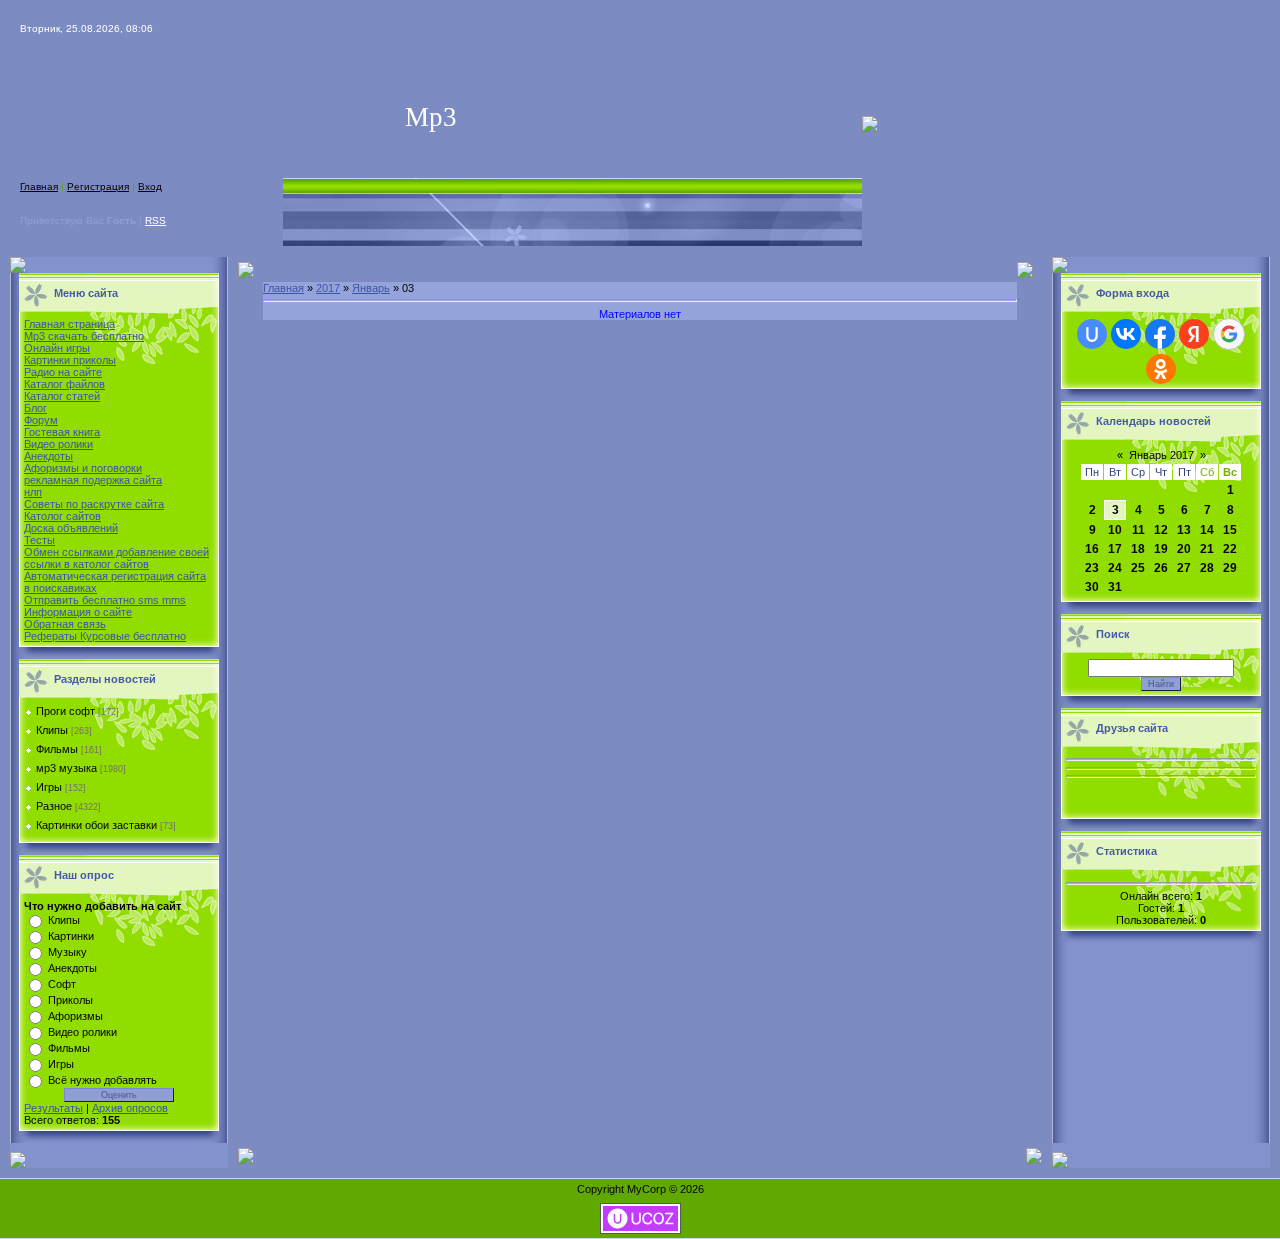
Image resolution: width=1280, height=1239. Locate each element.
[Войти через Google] (1229, 334)
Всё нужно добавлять (102, 1080)
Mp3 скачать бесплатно (84, 336)
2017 (328, 288)
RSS (155, 220)
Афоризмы (75, 1016)
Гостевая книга (62, 432)
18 (1138, 549)
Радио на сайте (63, 372)
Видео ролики (58, 444)
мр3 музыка (66, 768)
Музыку (67, 952)
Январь (371, 288)
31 (1115, 587)
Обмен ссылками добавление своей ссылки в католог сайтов (116, 558)
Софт (62, 984)
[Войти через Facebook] (1160, 334)
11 (1138, 530)
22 (1230, 549)
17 (1115, 549)
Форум (41, 420)
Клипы (52, 730)
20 (1184, 549)
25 (1138, 568)
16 (1092, 549)
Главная (39, 186)
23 (1092, 568)
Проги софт (65, 711)
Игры (49, 787)
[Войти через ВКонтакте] (1126, 334)
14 (1207, 530)
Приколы (70, 1000)
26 (1161, 568)
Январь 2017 (1161, 455)
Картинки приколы (70, 360)
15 (1230, 530)
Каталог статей (62, 396)
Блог (35, 408)
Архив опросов (130, 1108)
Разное (54, 806)
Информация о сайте (78, 612)
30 (1092, 587)
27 (1184, 568)
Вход (150, 186)
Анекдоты (48, 456)
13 (1184, 530)
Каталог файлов (64, 384)
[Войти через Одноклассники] (1161, 369)
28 (1207, 568)
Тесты (39, 540)
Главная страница (69, 324)
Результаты (53, 1108)
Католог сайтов (62, 516)
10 (1115, 530)
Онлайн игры (57, 348)
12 (1161, 530)
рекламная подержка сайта (93, 480)
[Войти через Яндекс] (1194, 334)
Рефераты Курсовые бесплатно (105, 636)
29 (1230, 568)
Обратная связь (65, 624)
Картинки (71, 936)
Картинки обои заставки (96, 825)
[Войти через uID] (1092, 334)
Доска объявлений (71, 528)
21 (1207, 549)
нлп (33, 492)
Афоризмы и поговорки (83, 468)
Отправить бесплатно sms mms (105, 600)
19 (1161, 549)
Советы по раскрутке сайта (94, 504)
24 (1115, 568)
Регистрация (98, 186)
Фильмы (57, 749)
